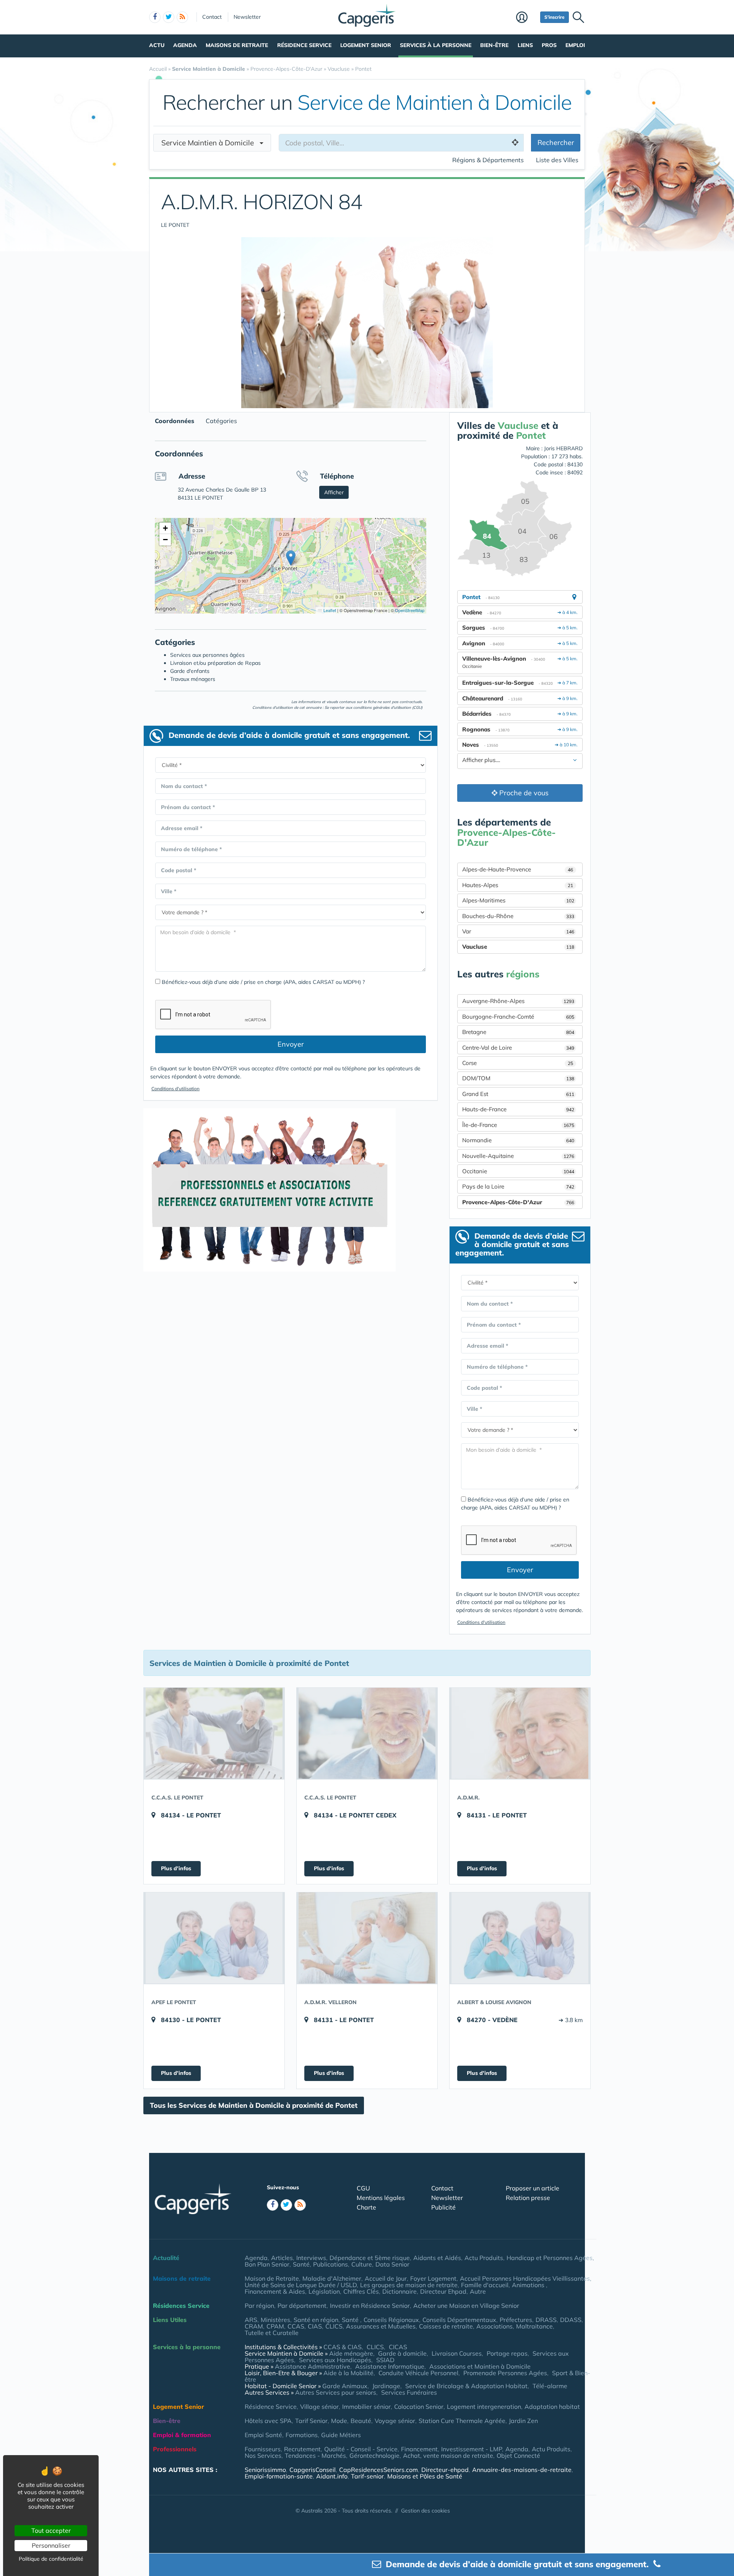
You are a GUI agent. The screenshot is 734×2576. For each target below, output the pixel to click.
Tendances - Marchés (315, 2456)
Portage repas (507, 2353)
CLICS (334, 2326)
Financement (419, 2449)
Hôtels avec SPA (268, 2421)
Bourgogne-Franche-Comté (518, 1017)
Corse (518, 1063)
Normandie (518, 1140)
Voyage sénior (395, 2421)
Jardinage (386, 2386)
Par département (302, 2306)
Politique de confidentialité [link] (51, 2559)
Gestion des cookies (425, 2511)
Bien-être (494, 45)
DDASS (571, 2320)
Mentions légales (381, 2198)
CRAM (254, 2326)
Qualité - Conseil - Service (361, 2449)
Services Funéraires (409, 2392)
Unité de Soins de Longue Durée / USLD (301, 2285)
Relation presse (528, 2198)
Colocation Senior (419, 2407)
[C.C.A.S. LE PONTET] (214, 1733)
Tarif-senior (367, 2476)
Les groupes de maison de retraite (409, 2285)
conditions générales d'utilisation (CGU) (388, 708)
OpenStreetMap (410, 610)
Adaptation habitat (552, 2407)
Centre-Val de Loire (518, 1048)
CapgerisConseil (313, 2470)
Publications (330, 2264)
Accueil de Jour (386, 2278)
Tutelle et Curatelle (272, 2333)
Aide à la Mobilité (348, 2373)
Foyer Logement (433, 2278)
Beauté (361, 2421)
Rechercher (556, 142)
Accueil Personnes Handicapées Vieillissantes (525, 2278)
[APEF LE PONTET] (214, 1938)
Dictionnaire (399, 2291)
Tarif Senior (311, 2421)
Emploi (575, 45)
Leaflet (329, 610)
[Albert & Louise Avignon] (520, 1938)
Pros (549, 45)
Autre (478, 2291)
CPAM (275, 2326)
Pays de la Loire (518, 1186)
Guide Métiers (341, 2435)
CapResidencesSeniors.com (378, 2470)
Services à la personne (436, 45)
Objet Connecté (518, 2456)
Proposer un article (533, 2188)
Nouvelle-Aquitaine (518, 1156)
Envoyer (291, 1044)
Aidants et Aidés (437, 2258)
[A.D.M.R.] (520, 1733)
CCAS (296, 2326)
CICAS (398, 2347)
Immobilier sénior (366, 2407)
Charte (366, 2207)
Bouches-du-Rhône (518, 916)
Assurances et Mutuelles (381, 2326)
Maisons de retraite (237, 45)
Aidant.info (332, 2476)
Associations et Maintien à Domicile (480, 2366)
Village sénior (319, 2407)
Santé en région (316, 2320)
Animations (529, 2285)
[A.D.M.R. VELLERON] (367, 1938)
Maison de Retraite (272, 2278)
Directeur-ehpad (445, 2470)
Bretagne (518, 1032)
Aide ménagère (351, 2353)
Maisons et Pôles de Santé (425, 2476)
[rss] (182, 17)
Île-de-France (518, 1125)
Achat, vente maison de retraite (448, 2456)
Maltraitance (534, 2326)
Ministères (275, 2320)
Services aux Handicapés (335, 2360)
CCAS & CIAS (343, 2347)
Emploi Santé (263, 2435)
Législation (324, 2291)
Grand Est (518, 1094)
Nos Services (263, 2456)
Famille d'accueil (485, 2285)
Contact (212, 17)
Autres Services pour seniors (336, 2392)
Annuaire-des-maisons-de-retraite (522, 2470)
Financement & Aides (275, 2291)
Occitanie (518, 1171)
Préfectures (516, 2320)
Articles (282, 2258)
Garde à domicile (402, 2353)
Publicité (443, 2207)
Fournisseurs (263, 2449)
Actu (157, 45)
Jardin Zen (523, 2421)
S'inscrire (555, 17)
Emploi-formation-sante (279, 2476)
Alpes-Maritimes (518, 900)
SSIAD (385, 2360)
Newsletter (247, 17)
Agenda (185, 45)
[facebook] (155, 17)
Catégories (221, 421)
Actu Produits (484, 2258)
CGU (363, 2188)
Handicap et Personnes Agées (550, 2258)
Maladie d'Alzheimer (332, 2278)
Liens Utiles (170, 2320)
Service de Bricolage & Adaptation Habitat (466, 2386)
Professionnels (175, 2449)
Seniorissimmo (265, 2470)
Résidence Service (304, 45)
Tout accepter (51, 2530)
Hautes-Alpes (518, 885)
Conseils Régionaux (391, 2320)
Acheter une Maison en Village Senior (466, 2306)
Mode (339, 2421)
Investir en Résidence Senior (370, 2306)
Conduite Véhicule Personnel (418, 2373)
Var (518, 931)
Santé (301, 2264)
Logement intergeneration (484, 2407)
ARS (251, 2320)
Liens (525, 45)
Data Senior (392, 2264)
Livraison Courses (457, 2353)
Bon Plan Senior (267, 2264)
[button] (291, 558)
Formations (302, 2435)
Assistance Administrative (313, 2366)
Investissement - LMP (472, 2449)
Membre (526, 18)
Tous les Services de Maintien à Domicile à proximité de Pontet (254, 2105)
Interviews (311, 2258)
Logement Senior (366, 45)
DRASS (546, 2320)
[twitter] (169, 17)
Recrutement (302, 2449)
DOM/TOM (518, 1078)
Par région (259, 2306)
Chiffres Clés (361, 2291)
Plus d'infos (176, 1868)
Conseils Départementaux (459, 2320)
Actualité (166, 2258)
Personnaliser (51, 2545)
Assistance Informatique (390, 2366)
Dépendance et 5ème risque (370, 2258)
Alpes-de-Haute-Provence (518, 869)
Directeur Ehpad (443, 2291)
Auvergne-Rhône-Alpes (518, 1001)
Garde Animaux (345, 2386)
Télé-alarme (550, 2386)
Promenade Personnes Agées (505, 2373)
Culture (362, 2264)
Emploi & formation (182, 2435)
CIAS (315, 2326)
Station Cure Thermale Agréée (462, 2421)
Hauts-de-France (518, 1109)
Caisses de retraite (446, 2326)
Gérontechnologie (374, 2456)
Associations (494, 2326)
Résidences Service (181, 2306)
